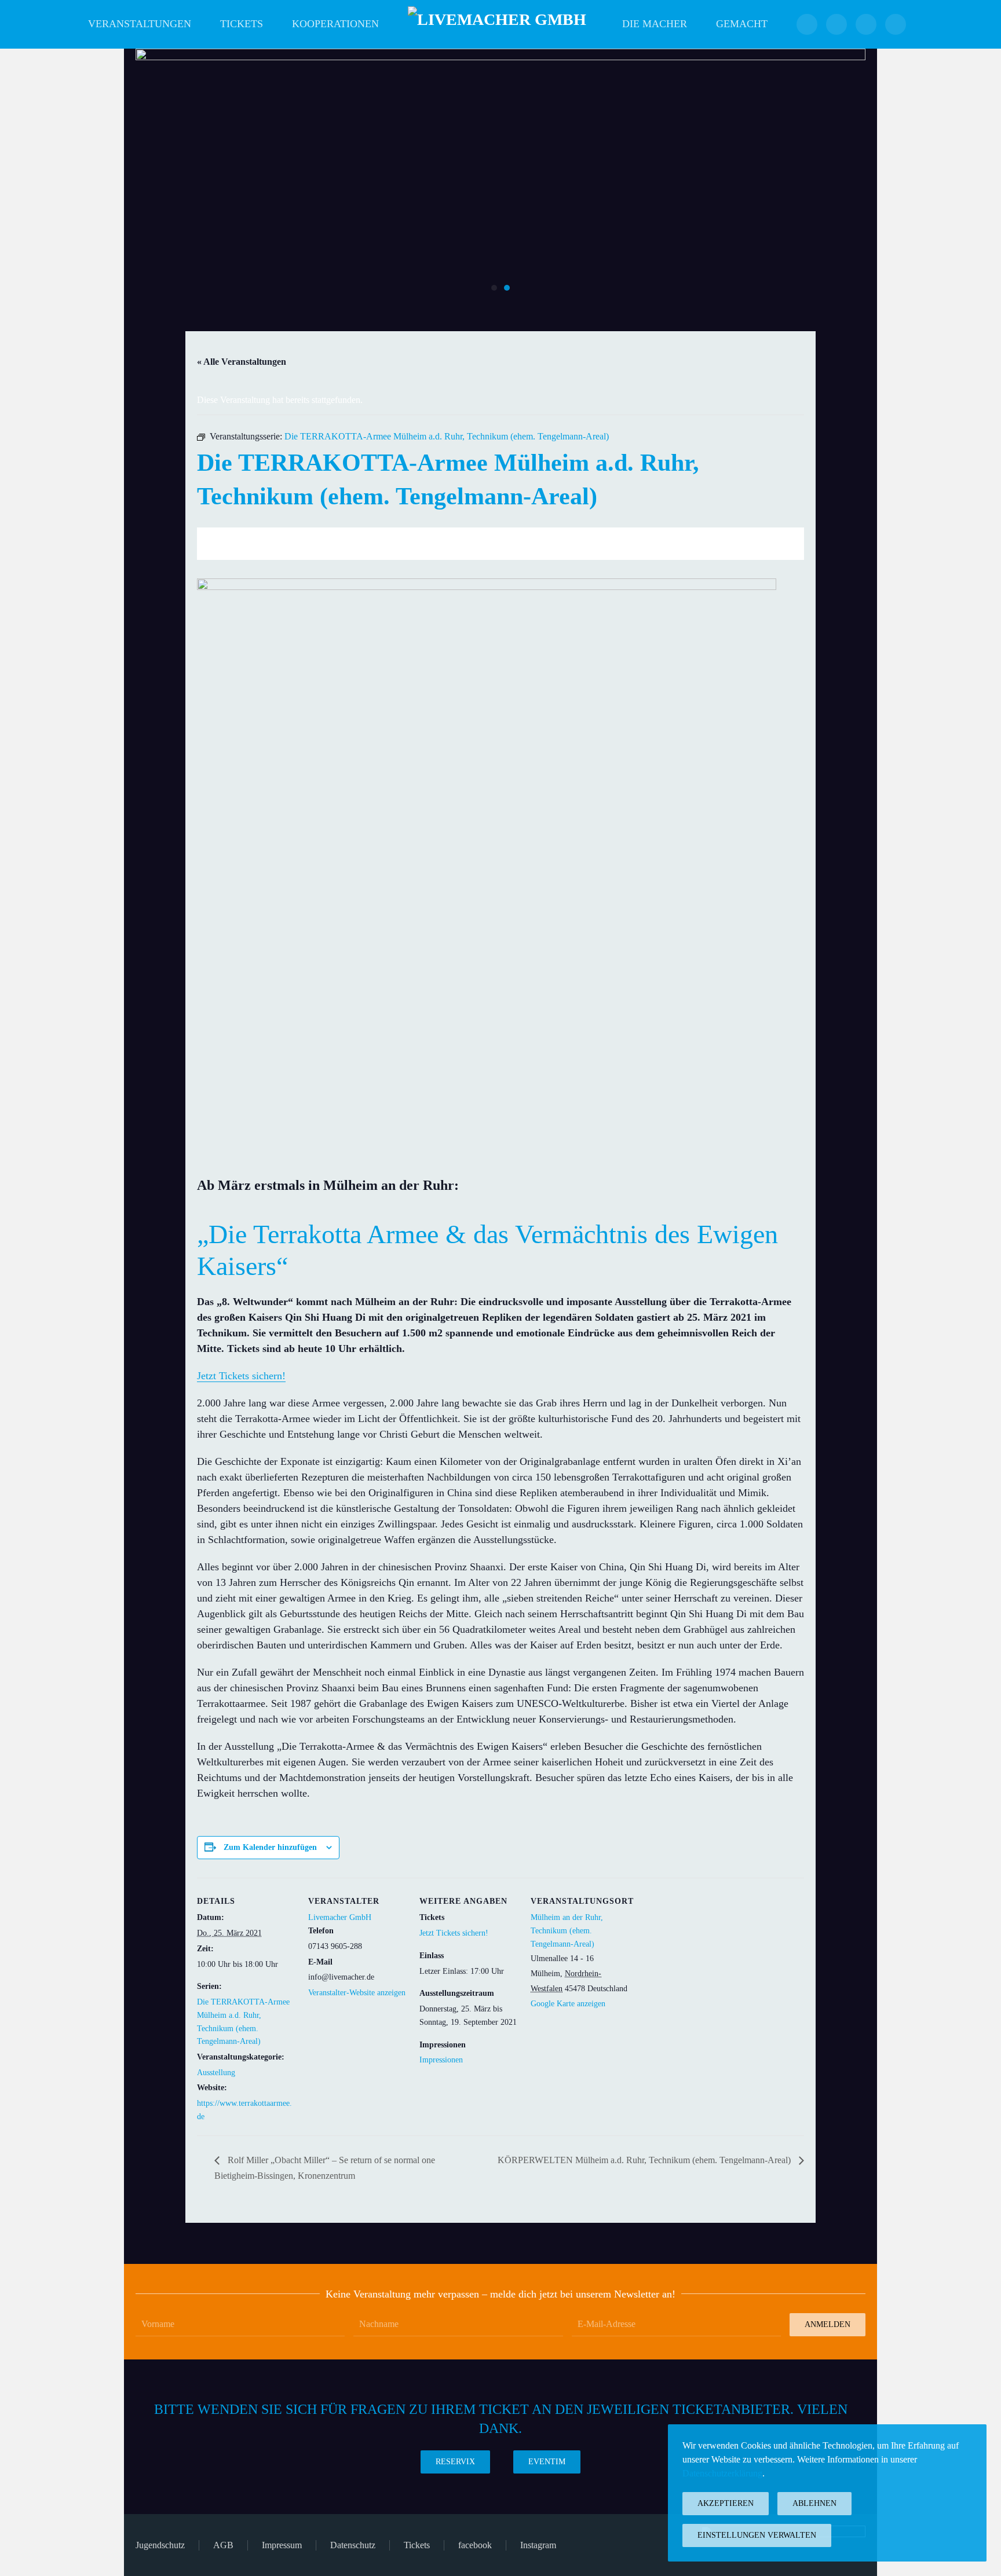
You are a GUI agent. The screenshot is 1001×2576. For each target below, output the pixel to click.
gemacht (742, 24)
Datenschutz (353, 2545)
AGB (223, 2545)
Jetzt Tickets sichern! (241, 1376)
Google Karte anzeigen (568, 2004)
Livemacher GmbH (340, 1917)
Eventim (547, 2462)
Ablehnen (814, 2503)
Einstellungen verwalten (757, 2535)
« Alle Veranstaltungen (242, 362)
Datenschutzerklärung (722, 2473)
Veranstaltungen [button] (140, 24)
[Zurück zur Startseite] (500, 24)
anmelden (828, 2324)
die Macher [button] (655, 24)
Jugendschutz (160, 2545)
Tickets (242, 24)
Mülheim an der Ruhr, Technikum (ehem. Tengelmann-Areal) (567, 1931)
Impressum (282, 2545)
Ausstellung (216, 2073)
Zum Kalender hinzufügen (270, 1847)
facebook (475, 2545)
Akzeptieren (726, 2503)
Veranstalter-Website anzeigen (357, 1993)
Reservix (455, 2462)
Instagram (538, 2545)
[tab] (494, 288)
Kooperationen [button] (335, 24)
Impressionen (441, 2060)
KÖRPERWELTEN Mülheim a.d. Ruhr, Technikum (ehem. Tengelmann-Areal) (645, 2160)
